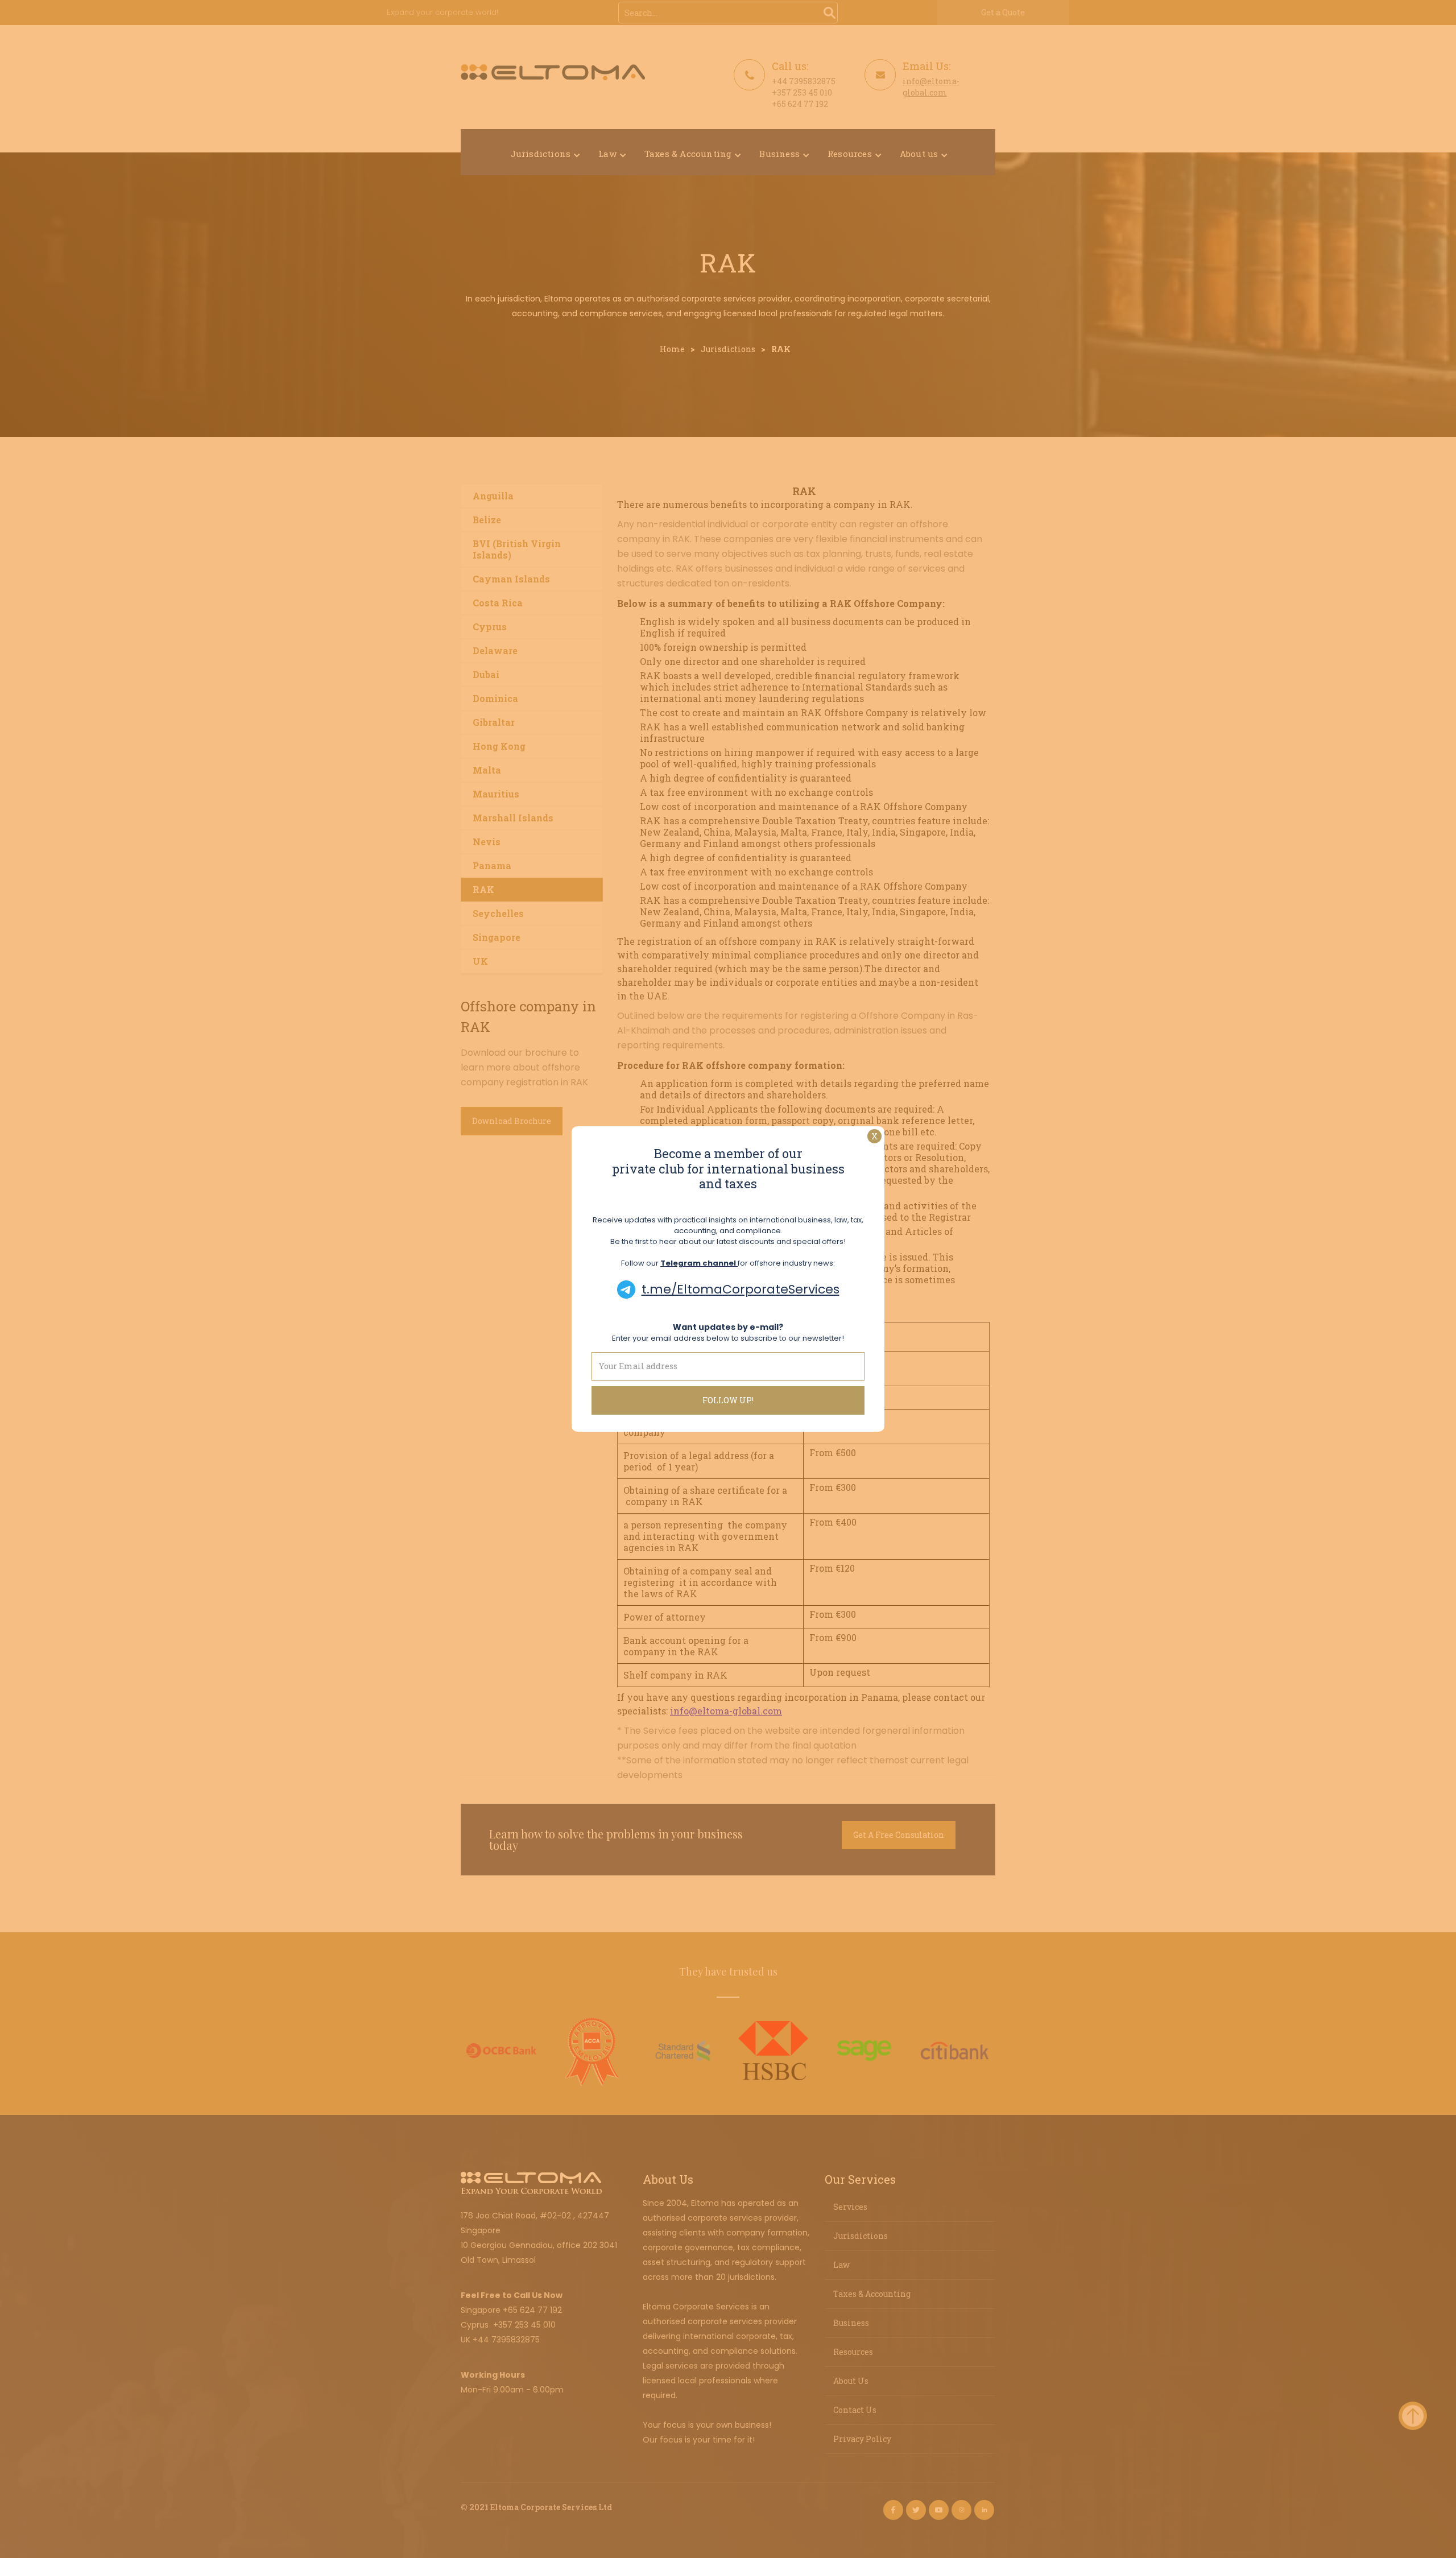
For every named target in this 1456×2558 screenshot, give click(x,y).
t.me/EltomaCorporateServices (741, 1289)
